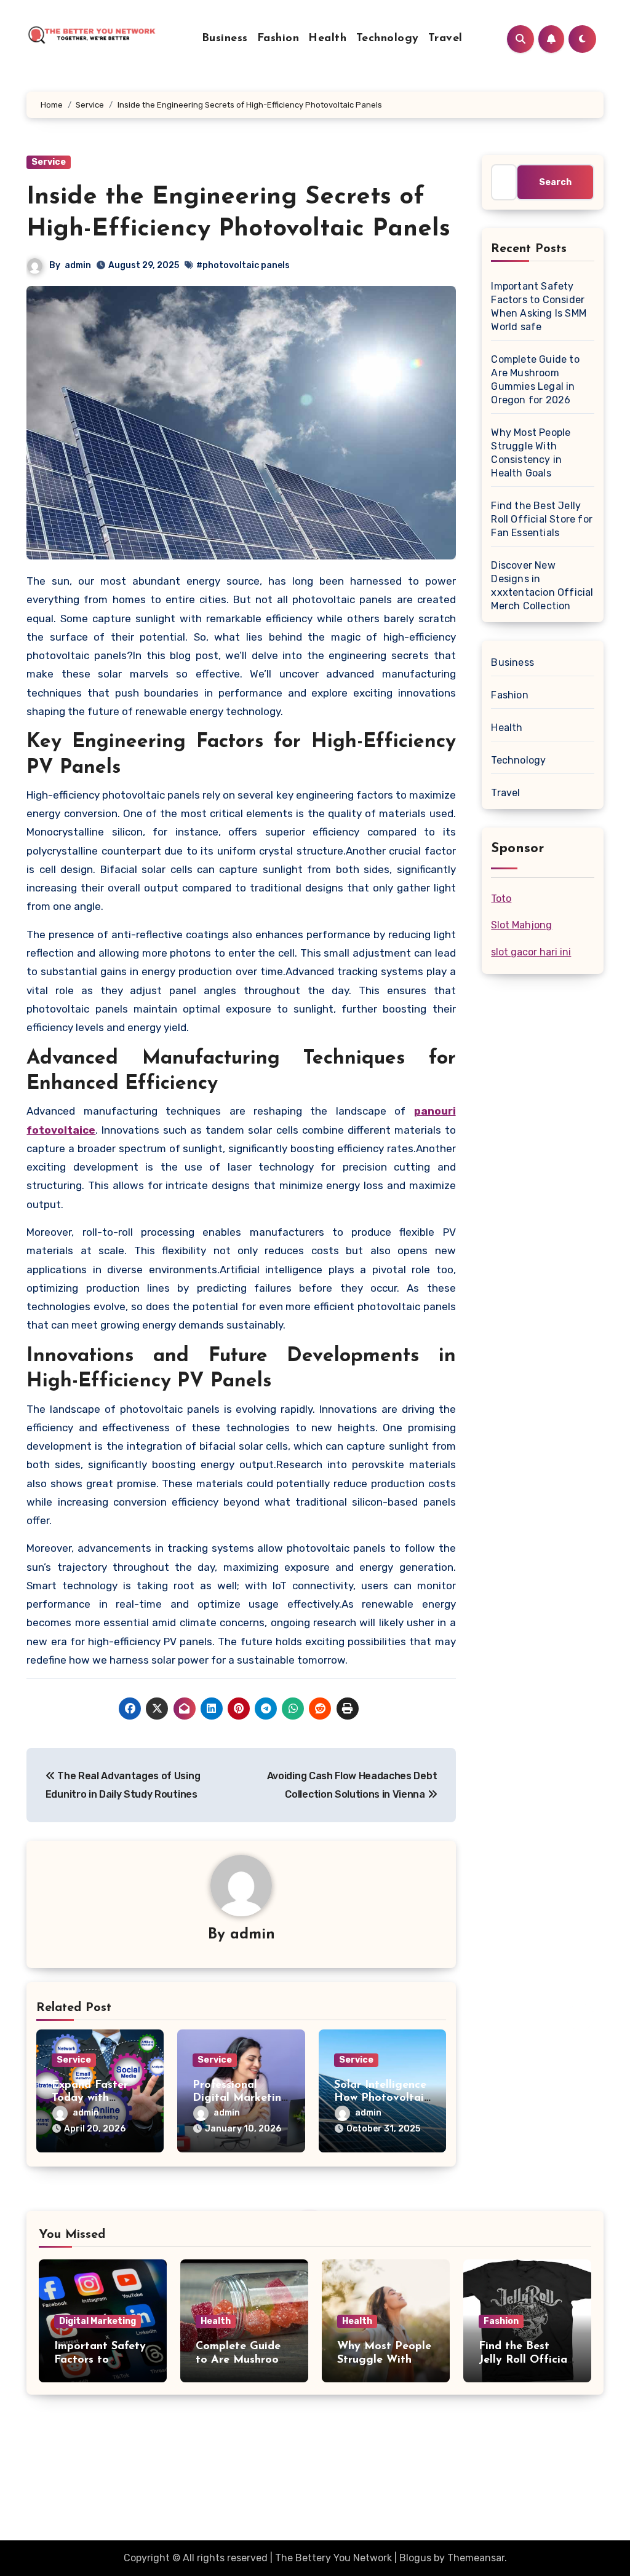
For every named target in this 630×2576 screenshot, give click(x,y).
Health (327, 39)
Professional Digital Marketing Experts (241, 2099)
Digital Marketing (98, 2321)
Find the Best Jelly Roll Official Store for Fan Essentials (542, 519)
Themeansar (476, 2558)
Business (225, 39)
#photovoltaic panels (243, 265)
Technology (388, 39)
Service (49, 162)
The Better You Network (132, 2482)
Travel (445, 39)
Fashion (278, 39)
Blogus (415, 2558)
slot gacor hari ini (531, 952)
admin (78, 265)
